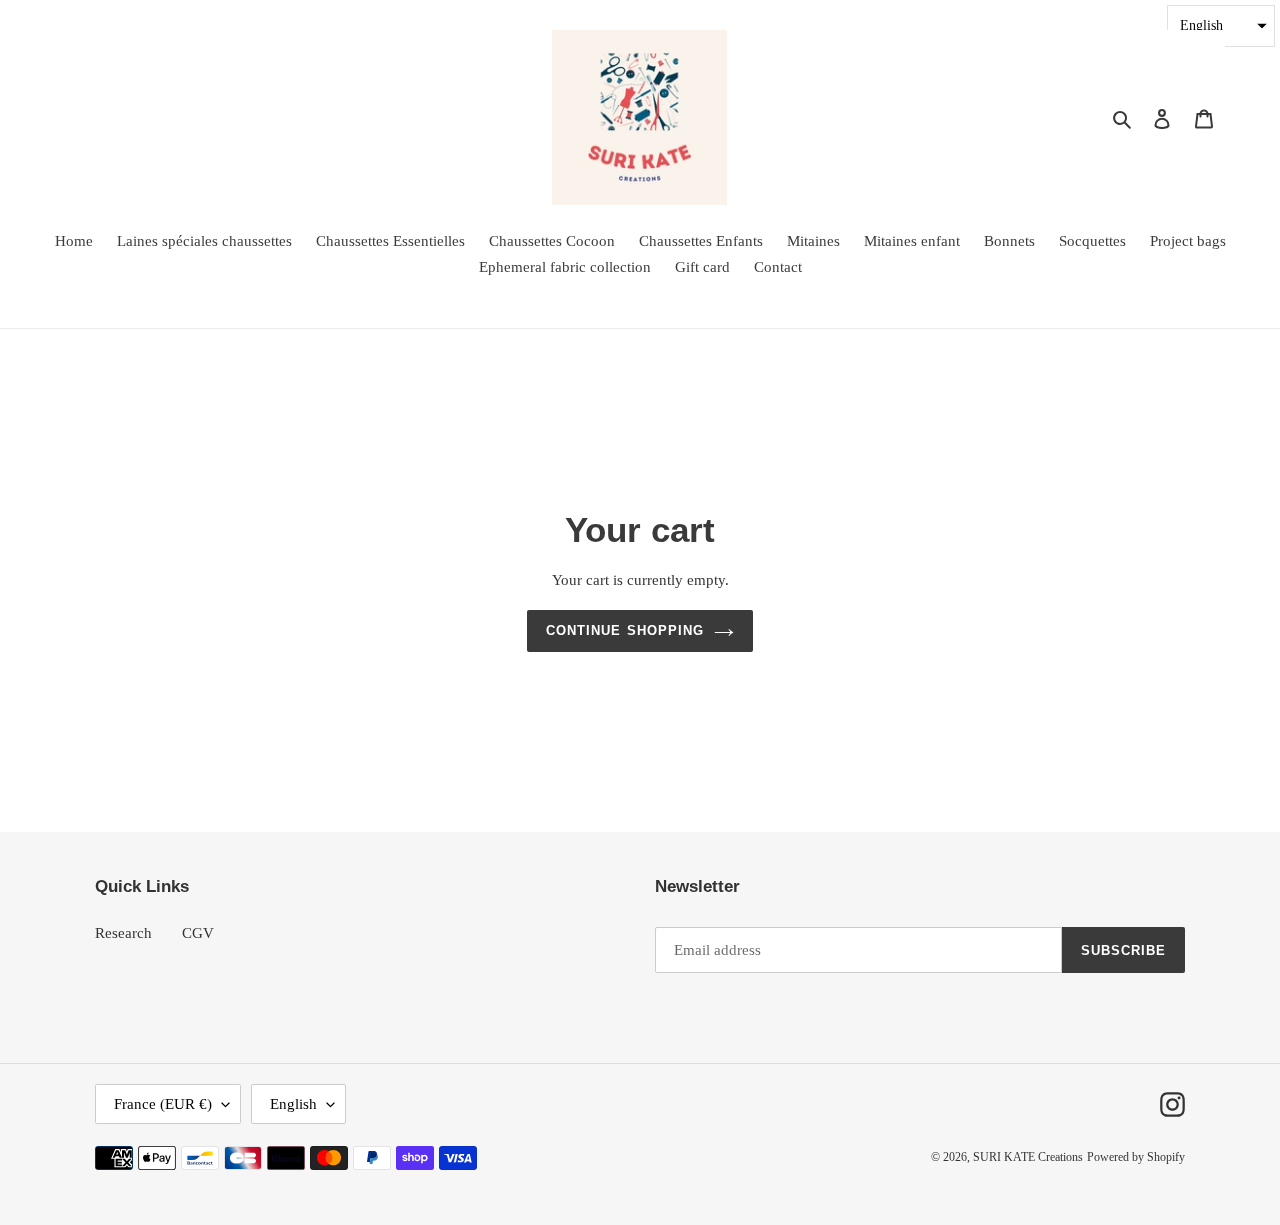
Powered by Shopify (1136, 1157)
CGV (198, 933)
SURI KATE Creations (1028, 1157)
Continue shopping (625, 630)
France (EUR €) (163, 1104)
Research (123, 933)
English (293, 1104)
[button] (1221, 26)
